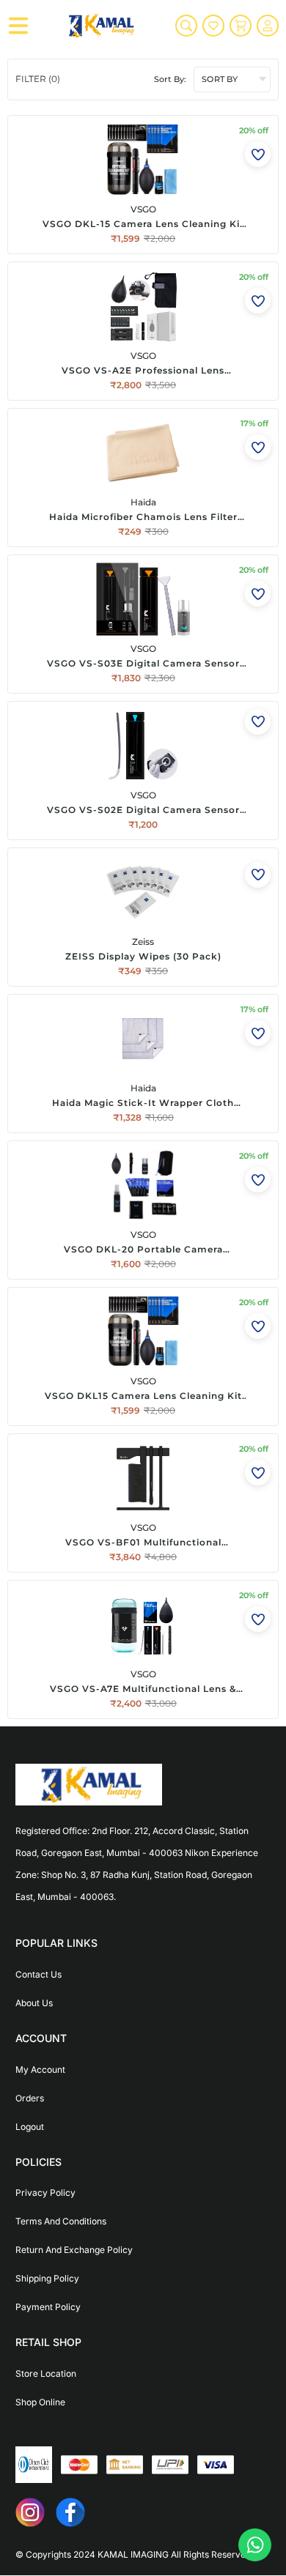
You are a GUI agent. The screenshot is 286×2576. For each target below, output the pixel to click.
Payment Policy (48, 2307)
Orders (30, 2098)
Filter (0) (38, 79)
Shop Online (40, 2402)
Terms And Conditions (61, 2221)
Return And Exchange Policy (74, 2250)
